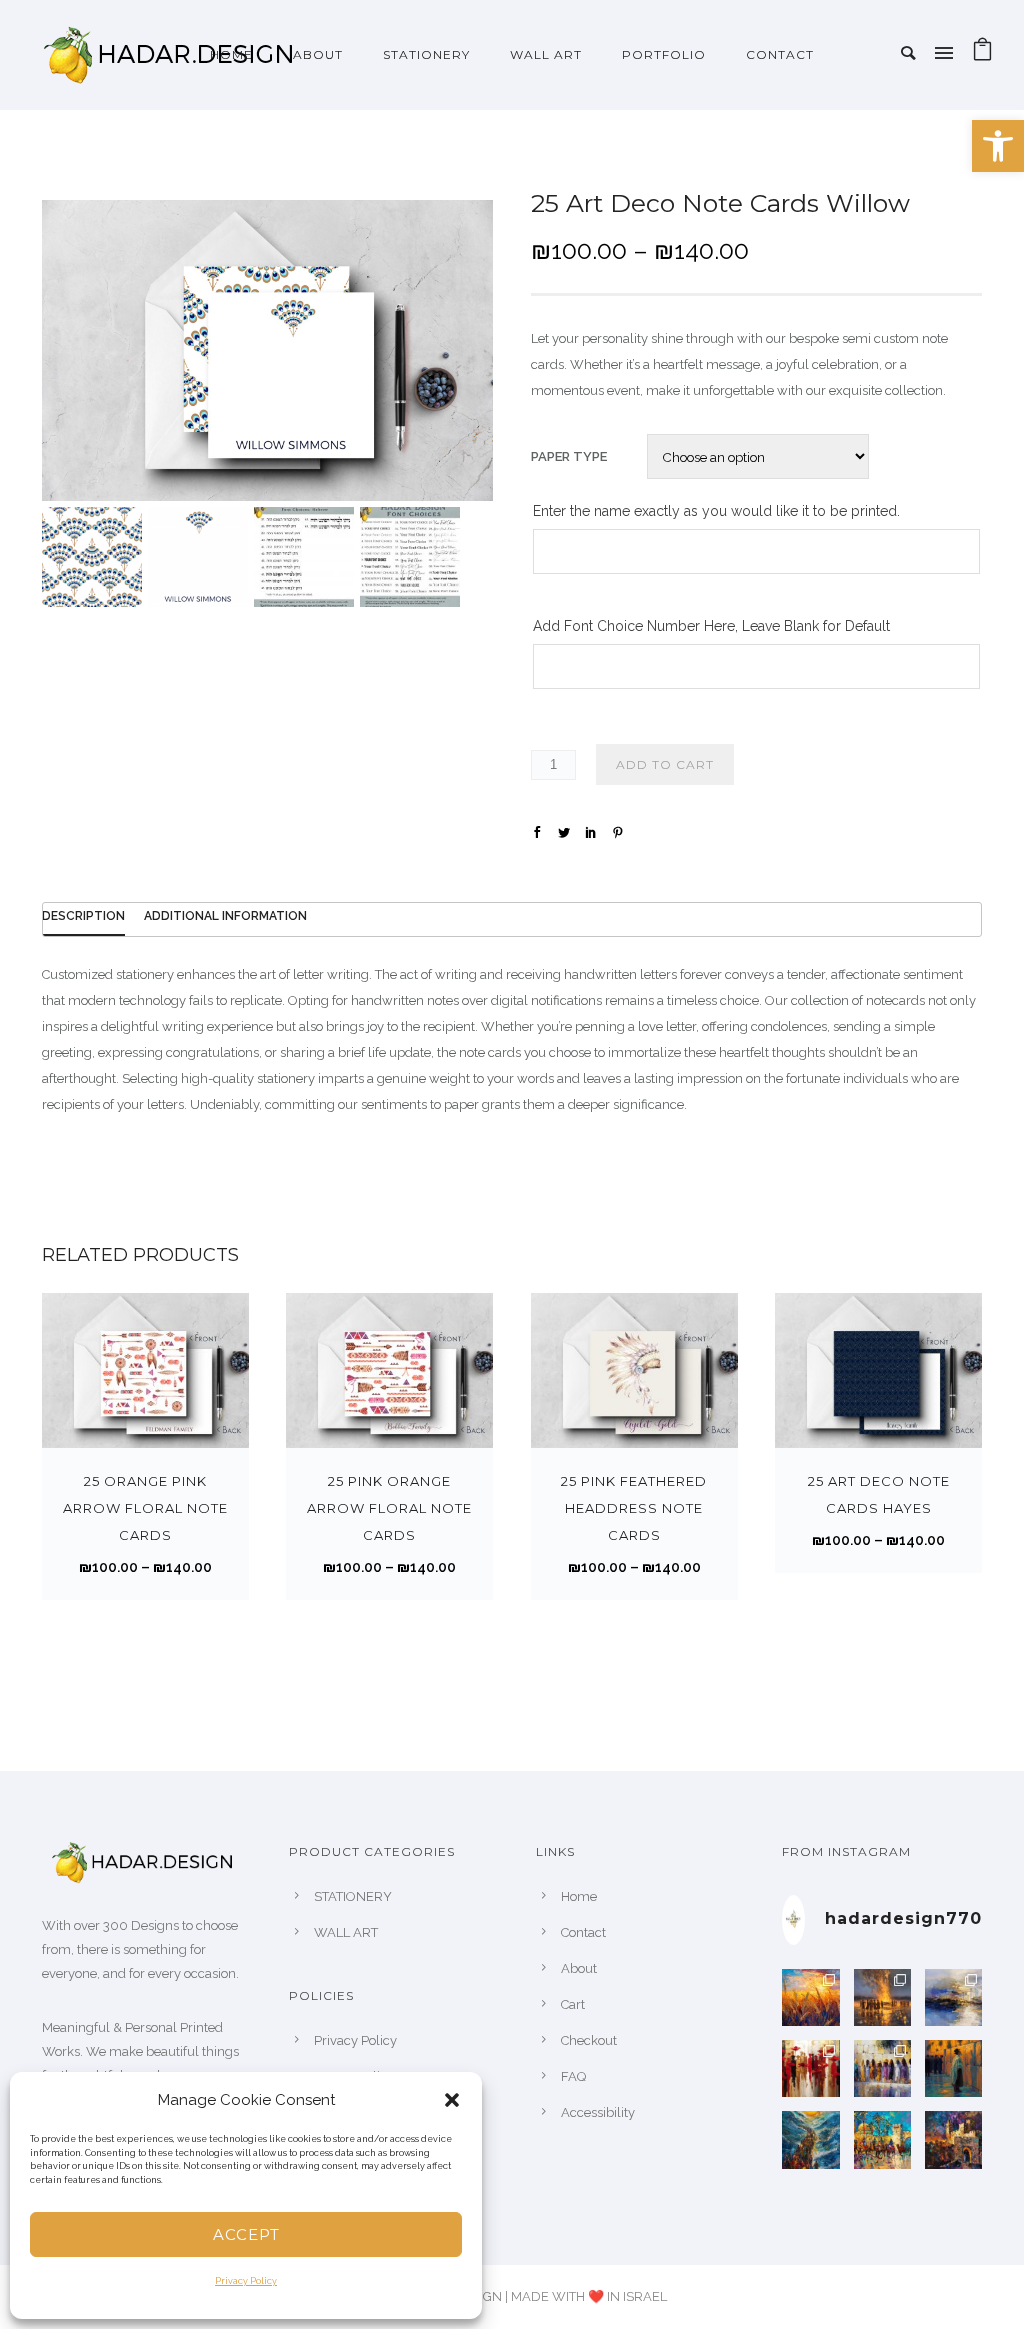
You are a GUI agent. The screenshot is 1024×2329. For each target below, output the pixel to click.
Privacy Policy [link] (246, 2281)
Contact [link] (780, 54)
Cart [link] (573, 2004)
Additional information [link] (225, 916)
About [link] (579, 1968)
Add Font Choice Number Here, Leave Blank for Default (711, 626)
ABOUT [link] (318, 54)
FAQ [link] (573, 2076)
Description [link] (83, 916)
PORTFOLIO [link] (664, 54)
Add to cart (665, 764)
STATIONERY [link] (426, 54)
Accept (246, 2234)
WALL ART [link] (546, 54)
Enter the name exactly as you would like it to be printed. (716, 511)
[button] (452, 2100)
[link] (998, 146)
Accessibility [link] (598, 2112)
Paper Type (569, 456)
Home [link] (231, 54)
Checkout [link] (589, 2040)
